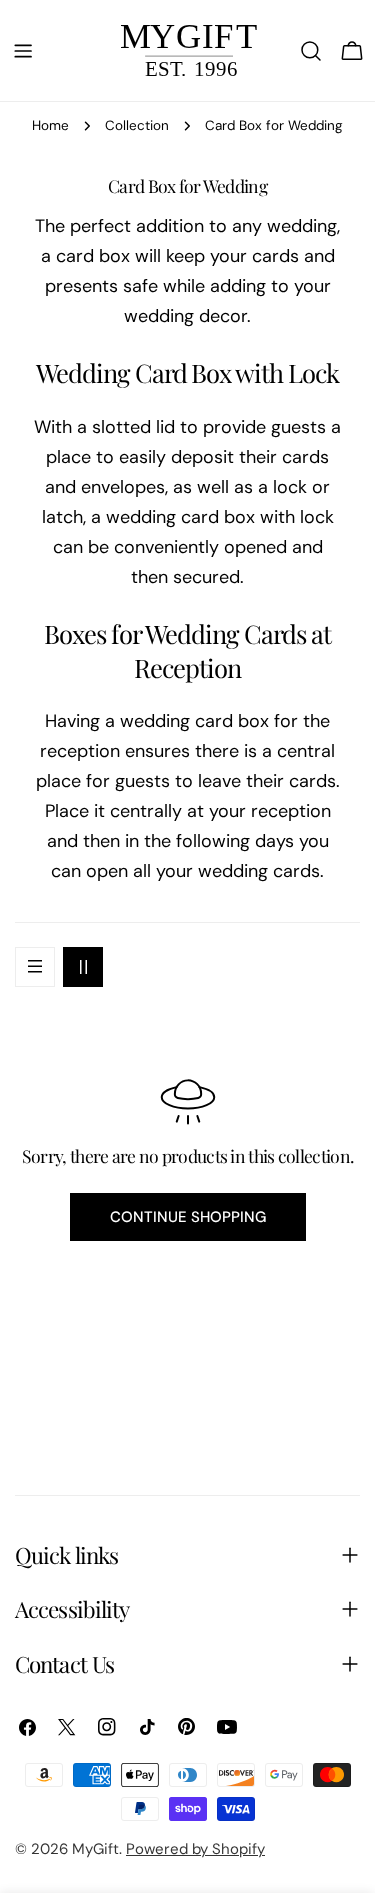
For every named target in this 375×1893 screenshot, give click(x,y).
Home (50, 125)
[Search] (311, 51)
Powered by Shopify (195, 1849)
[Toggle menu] (23, 51)
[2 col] (83, 967)
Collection (137, 125)
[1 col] (35, 967)
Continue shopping (188, 1217)
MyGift (95, 1849)
